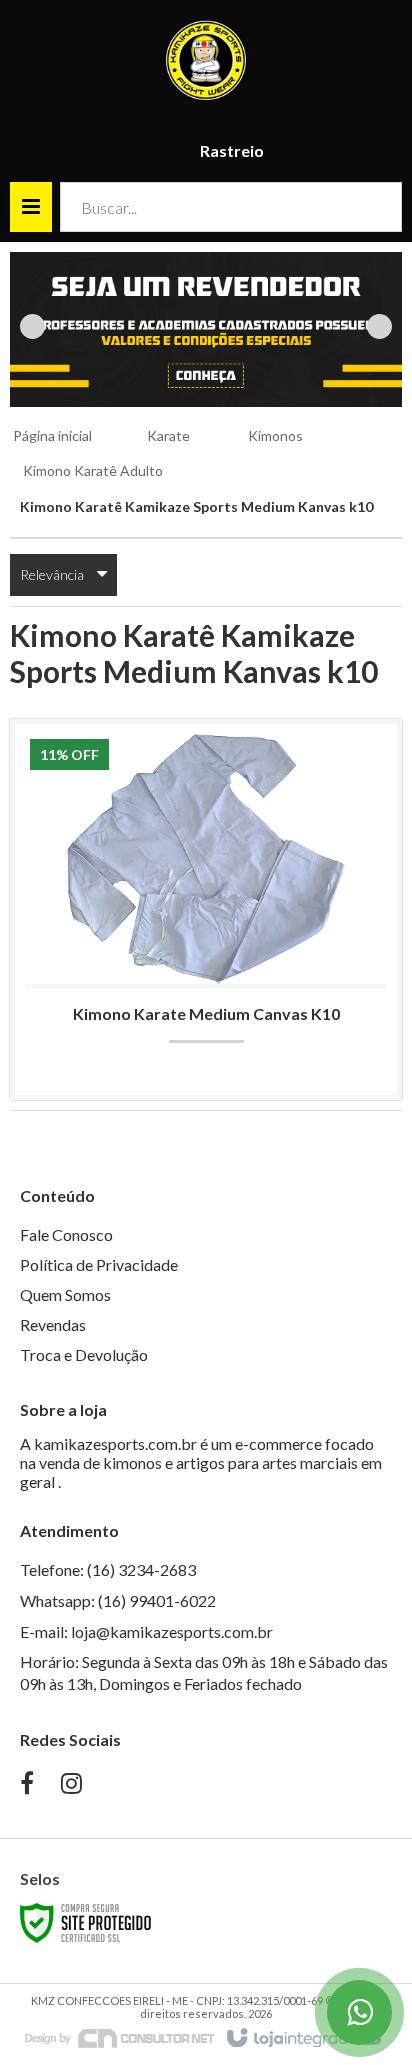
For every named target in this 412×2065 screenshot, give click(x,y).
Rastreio (232, 150)
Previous (32, 326)
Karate (168, 435)
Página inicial (52, 435)
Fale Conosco (66, 1234)
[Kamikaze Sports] (206, 60)
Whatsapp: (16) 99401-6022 (118, 1600)
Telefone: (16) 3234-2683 (108, 1569)
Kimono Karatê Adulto (93, 470)
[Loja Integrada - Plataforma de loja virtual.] (302, 2039)
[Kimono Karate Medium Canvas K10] (206, 909)
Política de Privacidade (99, 1264)
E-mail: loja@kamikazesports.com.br (146, 1631)
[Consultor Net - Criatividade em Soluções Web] (120, 2037)
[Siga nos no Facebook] (27, 1785)
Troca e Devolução (84, 1354)
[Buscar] (372, 207)
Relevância (52, 574)
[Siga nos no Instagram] (71, 1785)
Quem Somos (65, 1294)
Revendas (53, 1324)
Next (379, 326)
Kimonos (275, 435)
